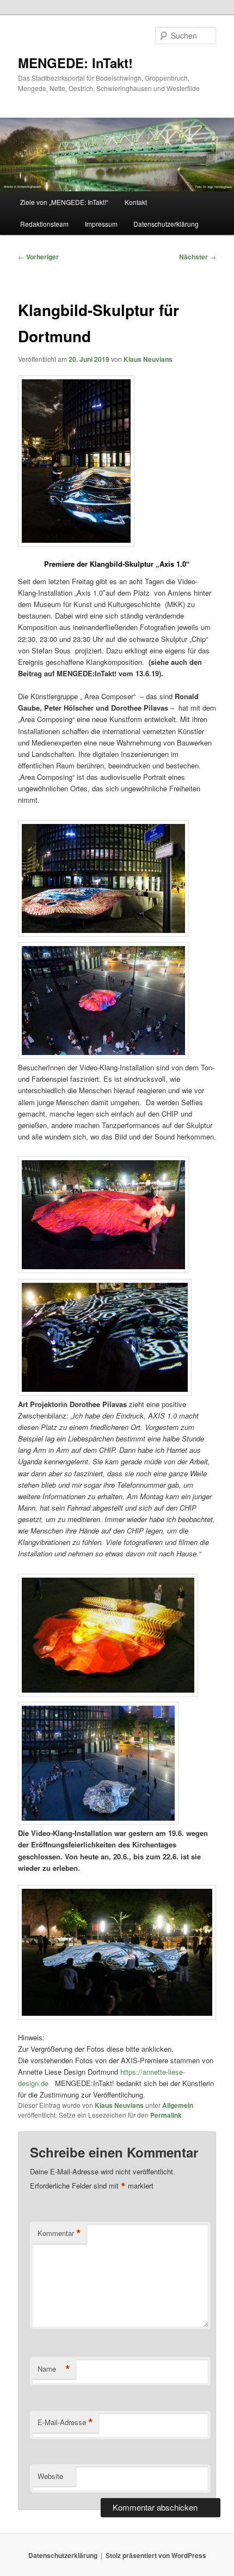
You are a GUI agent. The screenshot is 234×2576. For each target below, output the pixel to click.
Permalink (166, 2115)
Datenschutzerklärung (166, 224)
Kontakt (136, 202)
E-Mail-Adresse (65, 2422)
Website (50, 2476)
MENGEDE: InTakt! (75, 63)
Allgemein (178, 2105)
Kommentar (59, 2233)
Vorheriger (38, 257)
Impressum (101, 224)
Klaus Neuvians (148, 359)
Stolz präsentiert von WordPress (156, 2555)
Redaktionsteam (44, 224)
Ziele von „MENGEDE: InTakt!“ (64, 202)
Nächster (198, 257)
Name (54, 2369)
